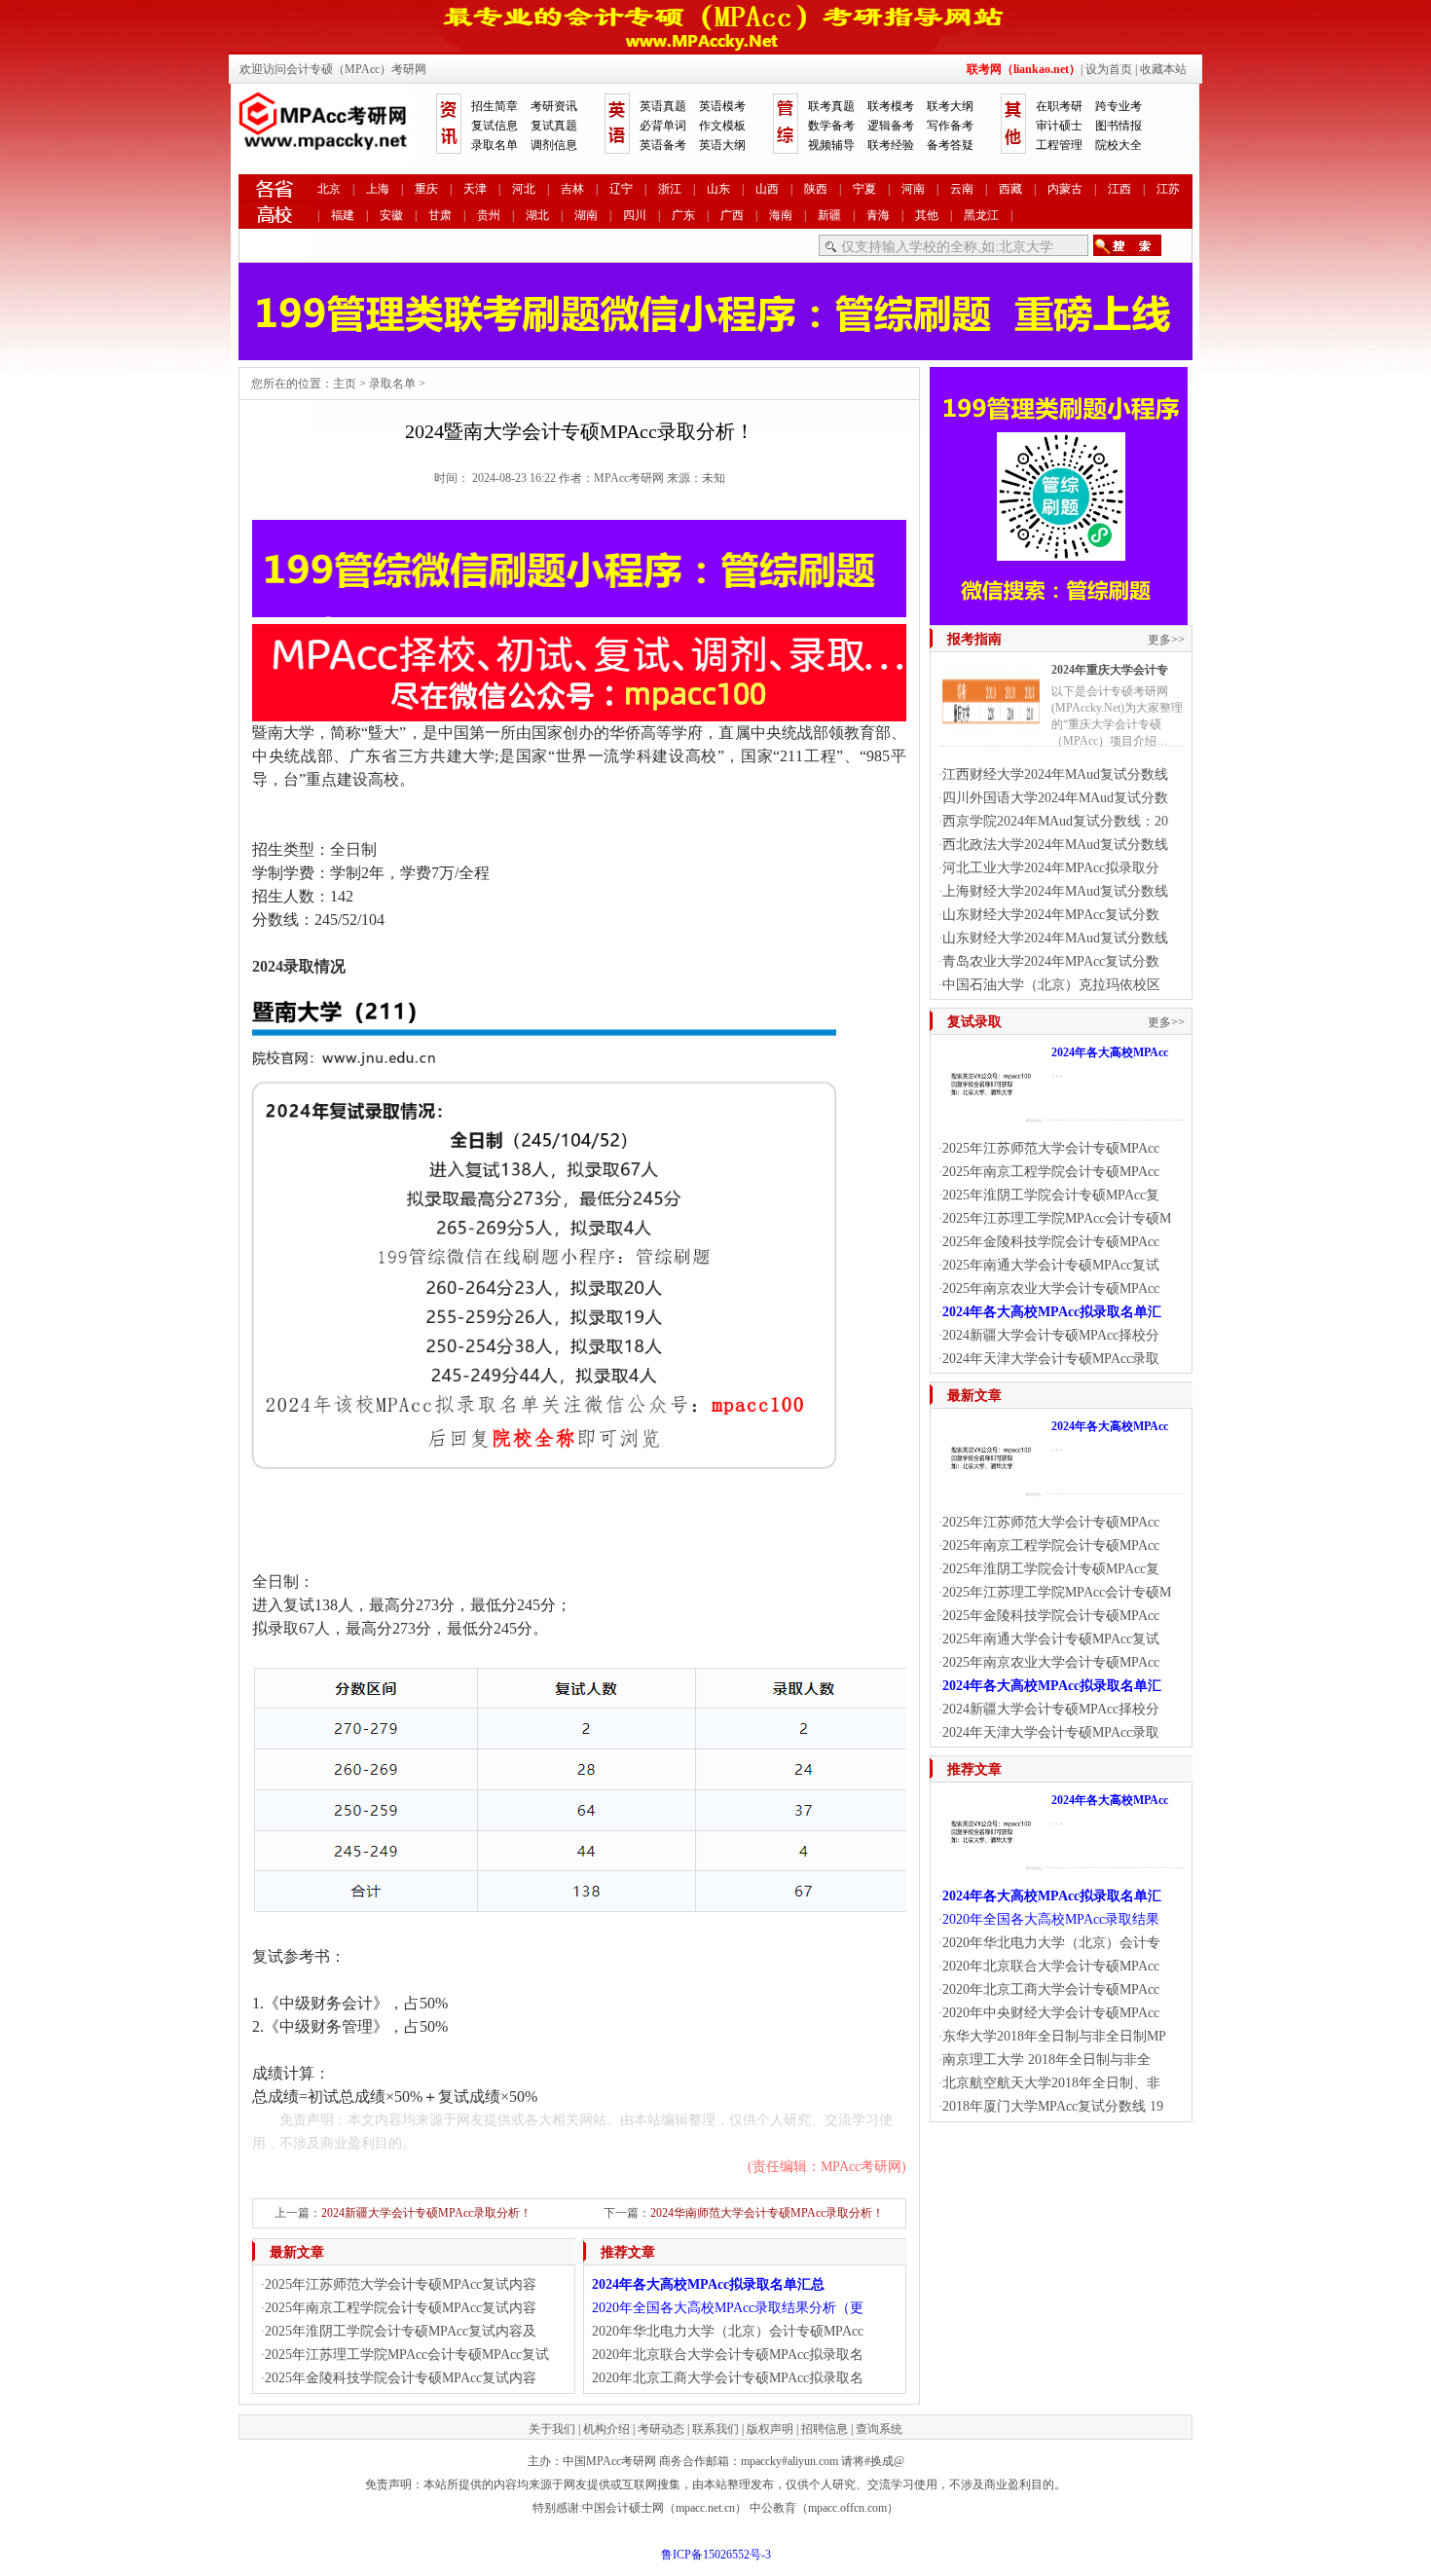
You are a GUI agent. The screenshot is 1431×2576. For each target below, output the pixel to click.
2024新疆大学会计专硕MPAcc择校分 (1051, 1335)
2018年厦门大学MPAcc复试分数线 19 (1053, 2106)
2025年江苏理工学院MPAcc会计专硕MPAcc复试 (407, 2355)
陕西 (816, 189)
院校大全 (1119, 145)
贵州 (489, 215)
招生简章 (495, 106)
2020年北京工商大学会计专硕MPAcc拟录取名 (728, 2378)
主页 (345, 384)
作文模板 (722, 126)
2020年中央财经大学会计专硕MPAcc (1051, 2013)
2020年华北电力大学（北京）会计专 (1051, 1943)
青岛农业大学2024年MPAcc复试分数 (1051, 961)
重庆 (426, 189)
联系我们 (715, 2429)
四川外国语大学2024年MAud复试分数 (1055, 798)
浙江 (670, 189)
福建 (343, 215)
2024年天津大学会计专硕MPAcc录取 (1051, 1359)
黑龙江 (981, 215)
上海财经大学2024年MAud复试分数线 (1055, 891)
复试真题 (554, 126)
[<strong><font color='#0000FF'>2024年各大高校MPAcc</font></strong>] (991, 1116)
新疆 (829, 215)
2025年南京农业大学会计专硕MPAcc (1051, 1288)
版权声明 (770, 2429)
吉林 (572, 189)
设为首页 (1109, 69)
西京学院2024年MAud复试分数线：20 (1055, 821)
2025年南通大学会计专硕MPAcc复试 (1051, 1265)
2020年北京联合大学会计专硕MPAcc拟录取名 (728, 2355)
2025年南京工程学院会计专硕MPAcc (1051, 1172)
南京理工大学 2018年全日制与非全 (1046, 2060)
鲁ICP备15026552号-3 (716, 2555)
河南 (913, 189)
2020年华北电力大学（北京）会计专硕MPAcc (728, 2331)
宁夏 (864, 189)
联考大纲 (950, 106)
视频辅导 (831, 145)
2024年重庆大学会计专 (1110, 670)
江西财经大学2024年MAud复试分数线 (1055, 774)
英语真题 (663, 106)
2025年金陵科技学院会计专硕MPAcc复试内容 (401, 2378)
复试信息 (495, 126)
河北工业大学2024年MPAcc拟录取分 (1051, 868)
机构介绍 (606, 2429)
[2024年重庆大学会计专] (991, 733)
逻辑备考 (891, 126)
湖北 (537, 215)
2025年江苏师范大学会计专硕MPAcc (1051, 1148)
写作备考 (950, 126)
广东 (683, 215)
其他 (927, 215)
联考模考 (891, 106)
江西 (1119, 189)
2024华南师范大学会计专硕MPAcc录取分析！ (767, 2213)
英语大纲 (722, 145)
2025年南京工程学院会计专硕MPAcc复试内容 (401, 2308)
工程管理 (1059, 145)
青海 (878, 215)
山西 (767, 189)
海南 (781, 215)
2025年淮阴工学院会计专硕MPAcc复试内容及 (401, 2331)
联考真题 (831, 106)
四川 (635, 215)
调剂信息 (554, 145)
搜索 (1127, 245)
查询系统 (879, 2429)
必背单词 (663, 126)
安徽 (391, 215)
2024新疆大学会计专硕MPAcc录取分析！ (426, 2213)
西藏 (1010, 189)
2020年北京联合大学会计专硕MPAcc (1051, 1966)
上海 (378, 189)
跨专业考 (1119, 106)
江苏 (1168, 189)
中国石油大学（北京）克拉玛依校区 (1051, 985)
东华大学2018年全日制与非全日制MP (1054, 2036)
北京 (329, 189)
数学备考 (831, 126)
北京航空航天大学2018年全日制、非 (1051, 2083)
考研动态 (661, 2429)
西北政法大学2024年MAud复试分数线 (1055, 845)
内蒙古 (1065, 189)
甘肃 (440, 215)
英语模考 (722, 106)
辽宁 (621, 189)
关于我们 (552, 2429)
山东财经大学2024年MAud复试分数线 (1055, 938)
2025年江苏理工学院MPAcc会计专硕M (1057, 1218)
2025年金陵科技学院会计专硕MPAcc (1051, 1242)
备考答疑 (950, 145)
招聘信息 (825, 2429)
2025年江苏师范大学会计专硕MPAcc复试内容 (401, 2284)
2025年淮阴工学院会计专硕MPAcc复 (1051, 1195)
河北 (524, 189)
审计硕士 (1059, 126)
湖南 (586, 215)
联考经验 (891, 145)
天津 (475, 189)
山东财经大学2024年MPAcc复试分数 (1051, 915)
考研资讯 (554, 106)
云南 (962, 189)
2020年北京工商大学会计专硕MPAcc (1051, 1989)
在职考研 (1059, 106)
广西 (732, 215)
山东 (718, 189)
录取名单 (495, 145)
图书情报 (1119, 126)
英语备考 (663, 145)
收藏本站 (1163, 69)
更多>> (1166, 640)
